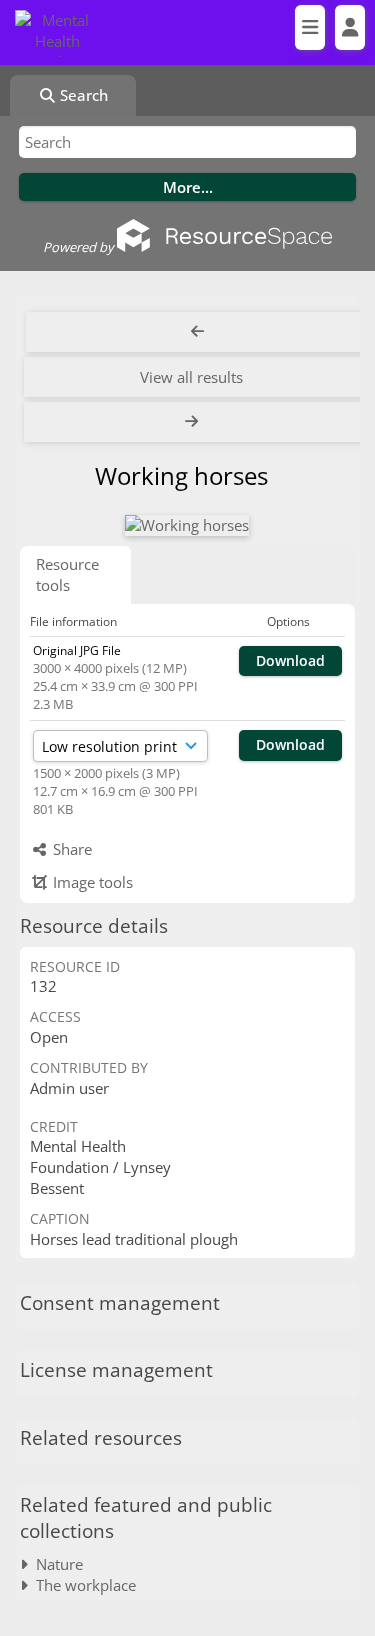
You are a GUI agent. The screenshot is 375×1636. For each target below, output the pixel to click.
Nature (55, 1564)
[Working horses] (187, 525)
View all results (191, 377)
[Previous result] (197, 332)
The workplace (82, 1585)
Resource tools (67, 574)
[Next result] (193, 422)
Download (290, 660)
